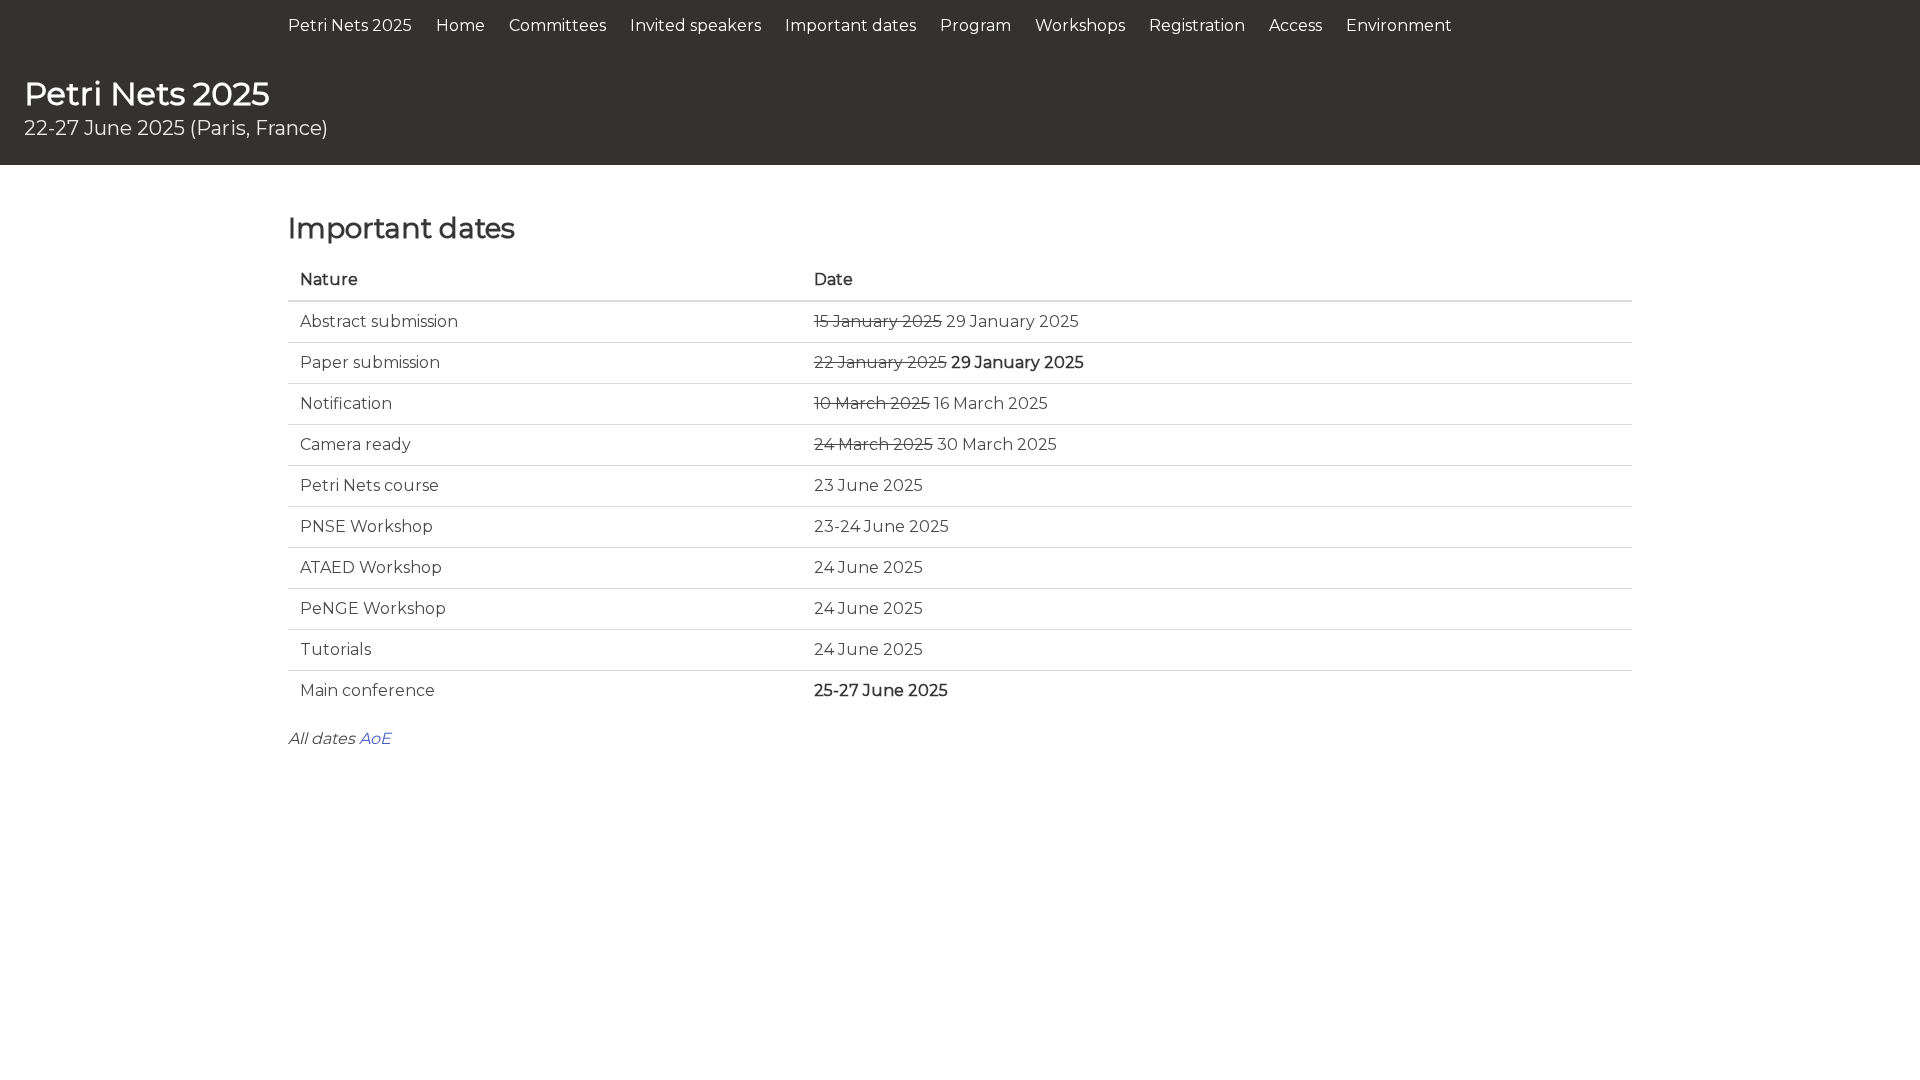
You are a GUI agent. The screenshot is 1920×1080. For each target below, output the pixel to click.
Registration (1197, 25)
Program (975, 25)
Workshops (1080, 25)
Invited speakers (695, 25)
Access (1295, 25)
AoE (375, 738)
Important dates (850, 25)
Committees (557, 25)
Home (460, 25)
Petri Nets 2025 (350, 25)
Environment (1399, 25)
